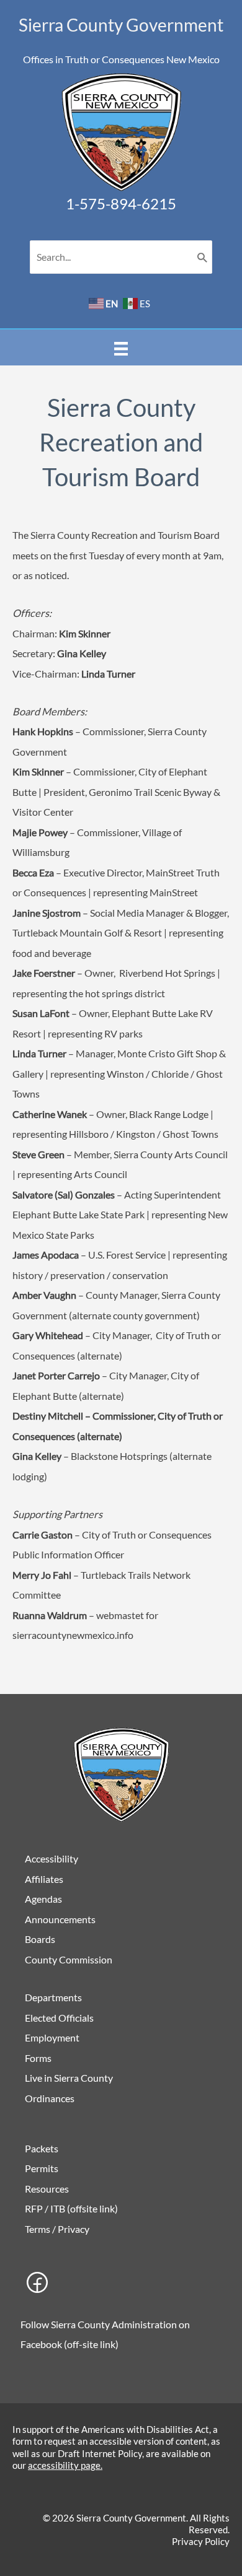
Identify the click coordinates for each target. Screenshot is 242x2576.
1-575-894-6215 (121, 203)
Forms (38, 2058)
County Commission (69, 1959)
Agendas (43, 1899)
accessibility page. (65, 2465)
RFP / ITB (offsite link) (71, 2208)
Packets (42, 2148)
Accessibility (52, 1858)
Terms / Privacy (57, 2229)
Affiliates (44, 1879)
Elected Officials (59, 2018)
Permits (42, 2168)
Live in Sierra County (69, 2078)
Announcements (60, 1919)
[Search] (202, 257)
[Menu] (121, 347)
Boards (40, 1939)
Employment (52, 2037)
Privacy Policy (201, 2541)
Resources (47, 2189)
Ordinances (50, 2098)
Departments (53, 1997)
